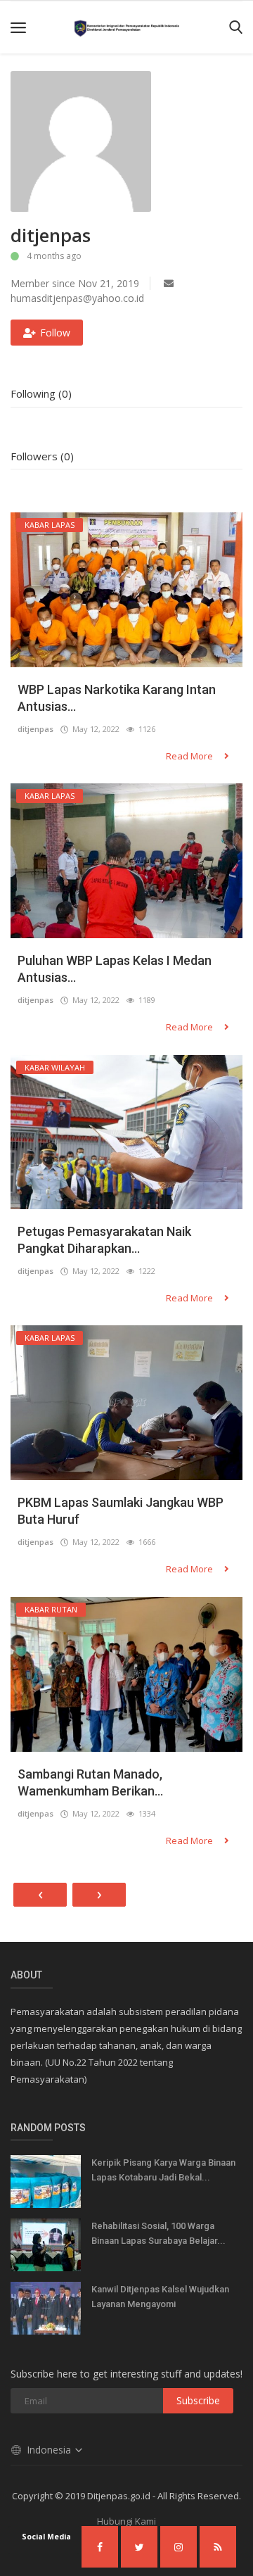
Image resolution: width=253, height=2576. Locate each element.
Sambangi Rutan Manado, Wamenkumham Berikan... (90, 1782)
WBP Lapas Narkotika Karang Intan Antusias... (117, 698)
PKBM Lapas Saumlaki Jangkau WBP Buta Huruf (121, 1511)
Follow (55, 333)
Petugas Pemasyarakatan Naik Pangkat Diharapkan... (104, 1240)
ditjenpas (35, 729)
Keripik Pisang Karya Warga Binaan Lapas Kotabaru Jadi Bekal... (163, 2170)
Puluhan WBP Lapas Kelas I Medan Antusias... (115, 969)
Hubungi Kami (126, 2521)
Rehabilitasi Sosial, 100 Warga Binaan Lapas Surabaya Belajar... (158, 2233)
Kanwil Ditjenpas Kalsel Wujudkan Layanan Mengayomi (160, 2297)
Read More (190, 756)
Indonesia (50, 2450)
